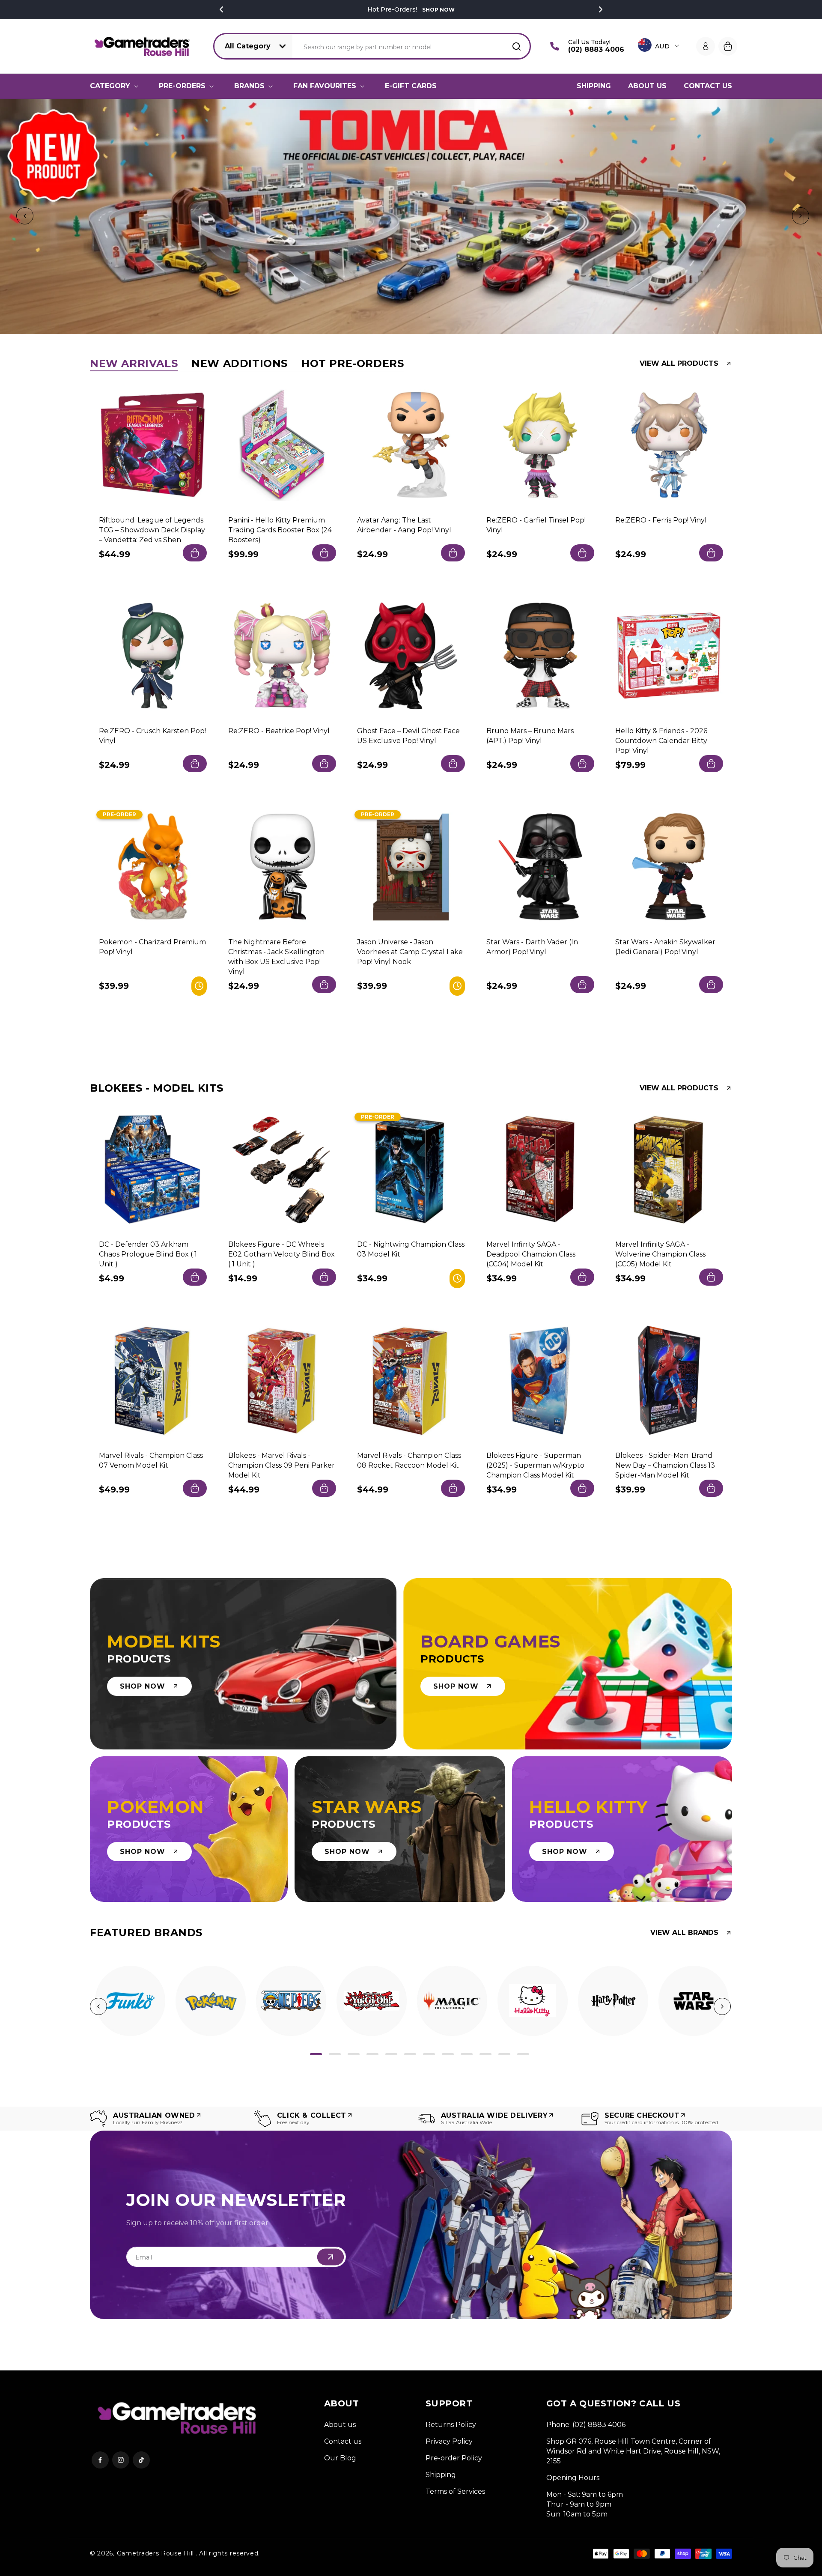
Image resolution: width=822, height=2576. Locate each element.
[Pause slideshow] (813, 216)
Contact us (343, 2441)
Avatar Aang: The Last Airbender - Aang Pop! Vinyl (404, 525)
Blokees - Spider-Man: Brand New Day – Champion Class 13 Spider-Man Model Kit (665, 1465)
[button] (116, 86)
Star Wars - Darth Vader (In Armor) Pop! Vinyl (532, 946)
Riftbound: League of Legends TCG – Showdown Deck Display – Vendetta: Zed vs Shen (152, 530)
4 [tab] (372, 2054)
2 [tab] (335, 2054)
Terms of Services (455, 2491)
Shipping (441, 2475)
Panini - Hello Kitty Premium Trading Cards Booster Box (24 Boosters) (280, 530)
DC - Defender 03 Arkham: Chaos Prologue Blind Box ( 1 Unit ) (148, 1254)
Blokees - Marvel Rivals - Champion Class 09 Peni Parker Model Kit (281, 1465)
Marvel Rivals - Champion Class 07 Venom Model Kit (151, 1460)
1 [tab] (316, 2054)
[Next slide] (799, 216)
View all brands (684, 1933)
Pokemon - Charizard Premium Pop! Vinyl (152, 946)
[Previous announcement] (221, 9)
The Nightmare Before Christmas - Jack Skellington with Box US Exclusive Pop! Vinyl (276, 956)
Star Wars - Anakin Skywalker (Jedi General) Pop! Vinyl (665, 946)
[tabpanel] (130, 2001)
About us (340, 2425)
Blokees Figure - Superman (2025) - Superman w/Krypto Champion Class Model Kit (535, 1465)
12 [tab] (523, 2054)
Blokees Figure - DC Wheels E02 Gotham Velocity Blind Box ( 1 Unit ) (281, 1254)
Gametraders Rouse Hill (155, 2553)
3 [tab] (354, 2054)
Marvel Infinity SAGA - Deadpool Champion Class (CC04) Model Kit (531, 1254)
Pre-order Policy (454, 2458)
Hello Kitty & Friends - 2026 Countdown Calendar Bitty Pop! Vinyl (661, 741)
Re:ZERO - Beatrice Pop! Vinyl (279, 731)
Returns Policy (451, 2425)
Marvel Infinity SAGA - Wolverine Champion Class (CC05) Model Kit (660, 1254)
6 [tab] (410, 2054)
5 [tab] (391, 2054)
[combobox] (412, 46)
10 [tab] (485, 2054)
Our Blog (340, 2458)
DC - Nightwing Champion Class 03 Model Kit (411, 1249)
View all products (679, 364)
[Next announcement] (601, 9)
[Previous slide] (23, 216)
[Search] (516, 46)
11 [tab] (504, 2054)
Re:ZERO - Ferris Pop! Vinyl (661, 520)
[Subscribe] (331, 2257)
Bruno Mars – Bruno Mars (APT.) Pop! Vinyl (530, 736)
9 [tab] (467, 2054)
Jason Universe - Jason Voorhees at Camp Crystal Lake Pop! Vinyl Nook (410, 951)
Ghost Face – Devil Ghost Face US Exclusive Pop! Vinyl (408, 736)
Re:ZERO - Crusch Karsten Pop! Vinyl (152, 736)
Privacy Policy (449, 2441)
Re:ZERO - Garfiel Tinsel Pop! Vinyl (536, 525)
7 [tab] (429, 2054)
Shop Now (438, 10)
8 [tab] (448, 2054)
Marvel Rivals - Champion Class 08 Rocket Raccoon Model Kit (409, 1460)
